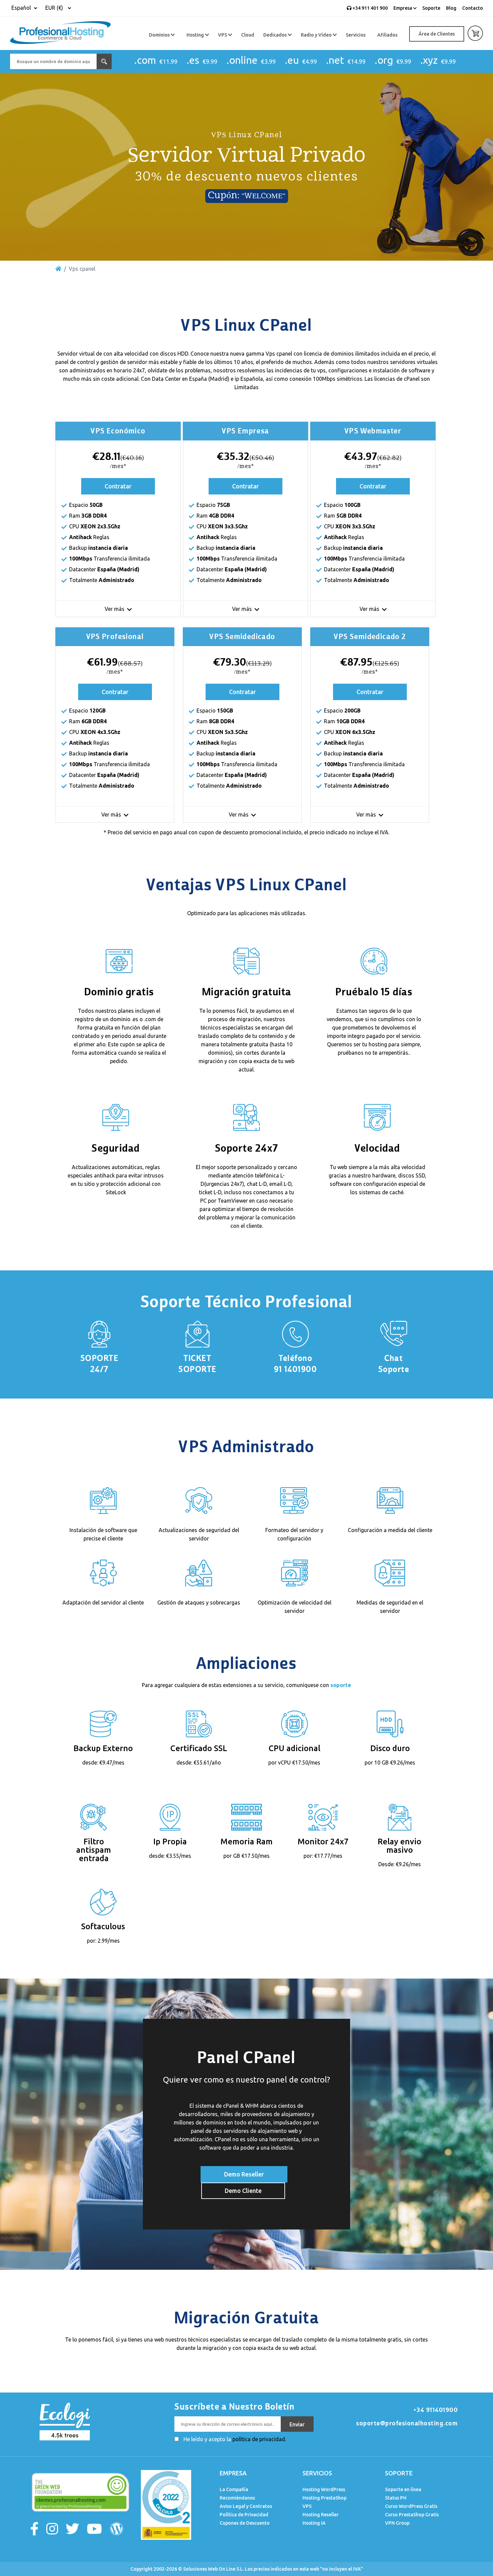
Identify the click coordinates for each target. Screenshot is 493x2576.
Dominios (160, 35)
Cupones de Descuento (245, 2523)
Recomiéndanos (237, 2498)
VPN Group (397, 2523)
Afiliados (387, 35)
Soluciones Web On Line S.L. (213, 2569)
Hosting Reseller (321, 2515)
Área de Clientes (437, 34)
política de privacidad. (259, 2439)
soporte (341, 1685)
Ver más (115, 609)
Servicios (356, 35)
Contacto (473, 8)
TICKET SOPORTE (198, 1364)
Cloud (248, 35)
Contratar (118, 486)
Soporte (431, 8)
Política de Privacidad (244, 2515)
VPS (223, 35)
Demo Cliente (243, 2191)
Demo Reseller (244, 2174)
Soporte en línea (403, 2489)
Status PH (396, 2498)
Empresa (403, 8)
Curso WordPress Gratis (411, 2506)
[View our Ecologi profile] (64, 2421)
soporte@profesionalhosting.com (407, 2423)
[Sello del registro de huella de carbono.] (166, 2504)
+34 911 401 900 (370, 8)
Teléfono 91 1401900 (295, 1364)
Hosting (196, 35)
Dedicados (276, 35)
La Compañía (234, 2489)
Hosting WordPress (324, 2489)
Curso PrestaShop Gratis (412, 2515)
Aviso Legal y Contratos (246, 2506)
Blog (451, 8)
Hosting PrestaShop (324, 2498)
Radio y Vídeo (317, 35)
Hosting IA (314, 2523)
